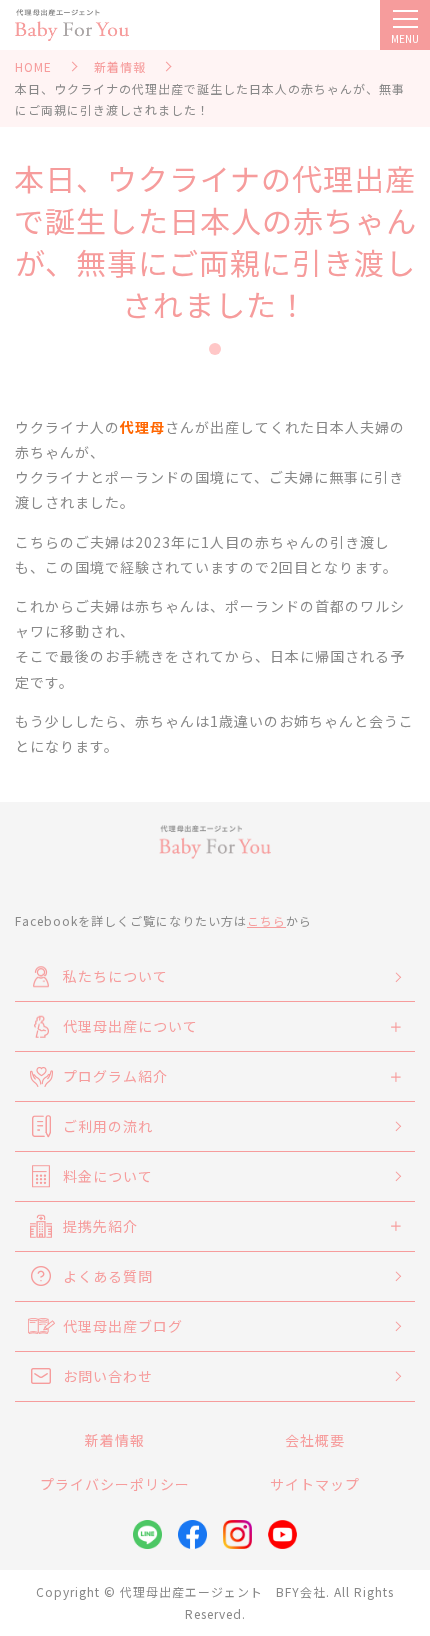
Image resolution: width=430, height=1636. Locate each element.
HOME (33, 66)
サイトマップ (315, 1484)
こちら (266, 920)
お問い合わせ (108, 1376)
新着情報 (120, 66)
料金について (108, 1176)
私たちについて (115, 976)
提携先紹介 (100, 1226)
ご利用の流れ (108, 1126)
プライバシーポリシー (115, 1484)
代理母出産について (130, 1026)
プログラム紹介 (115, 1076)
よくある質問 (108, 1276)
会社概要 (315, 1440)
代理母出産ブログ (123, 1326)
